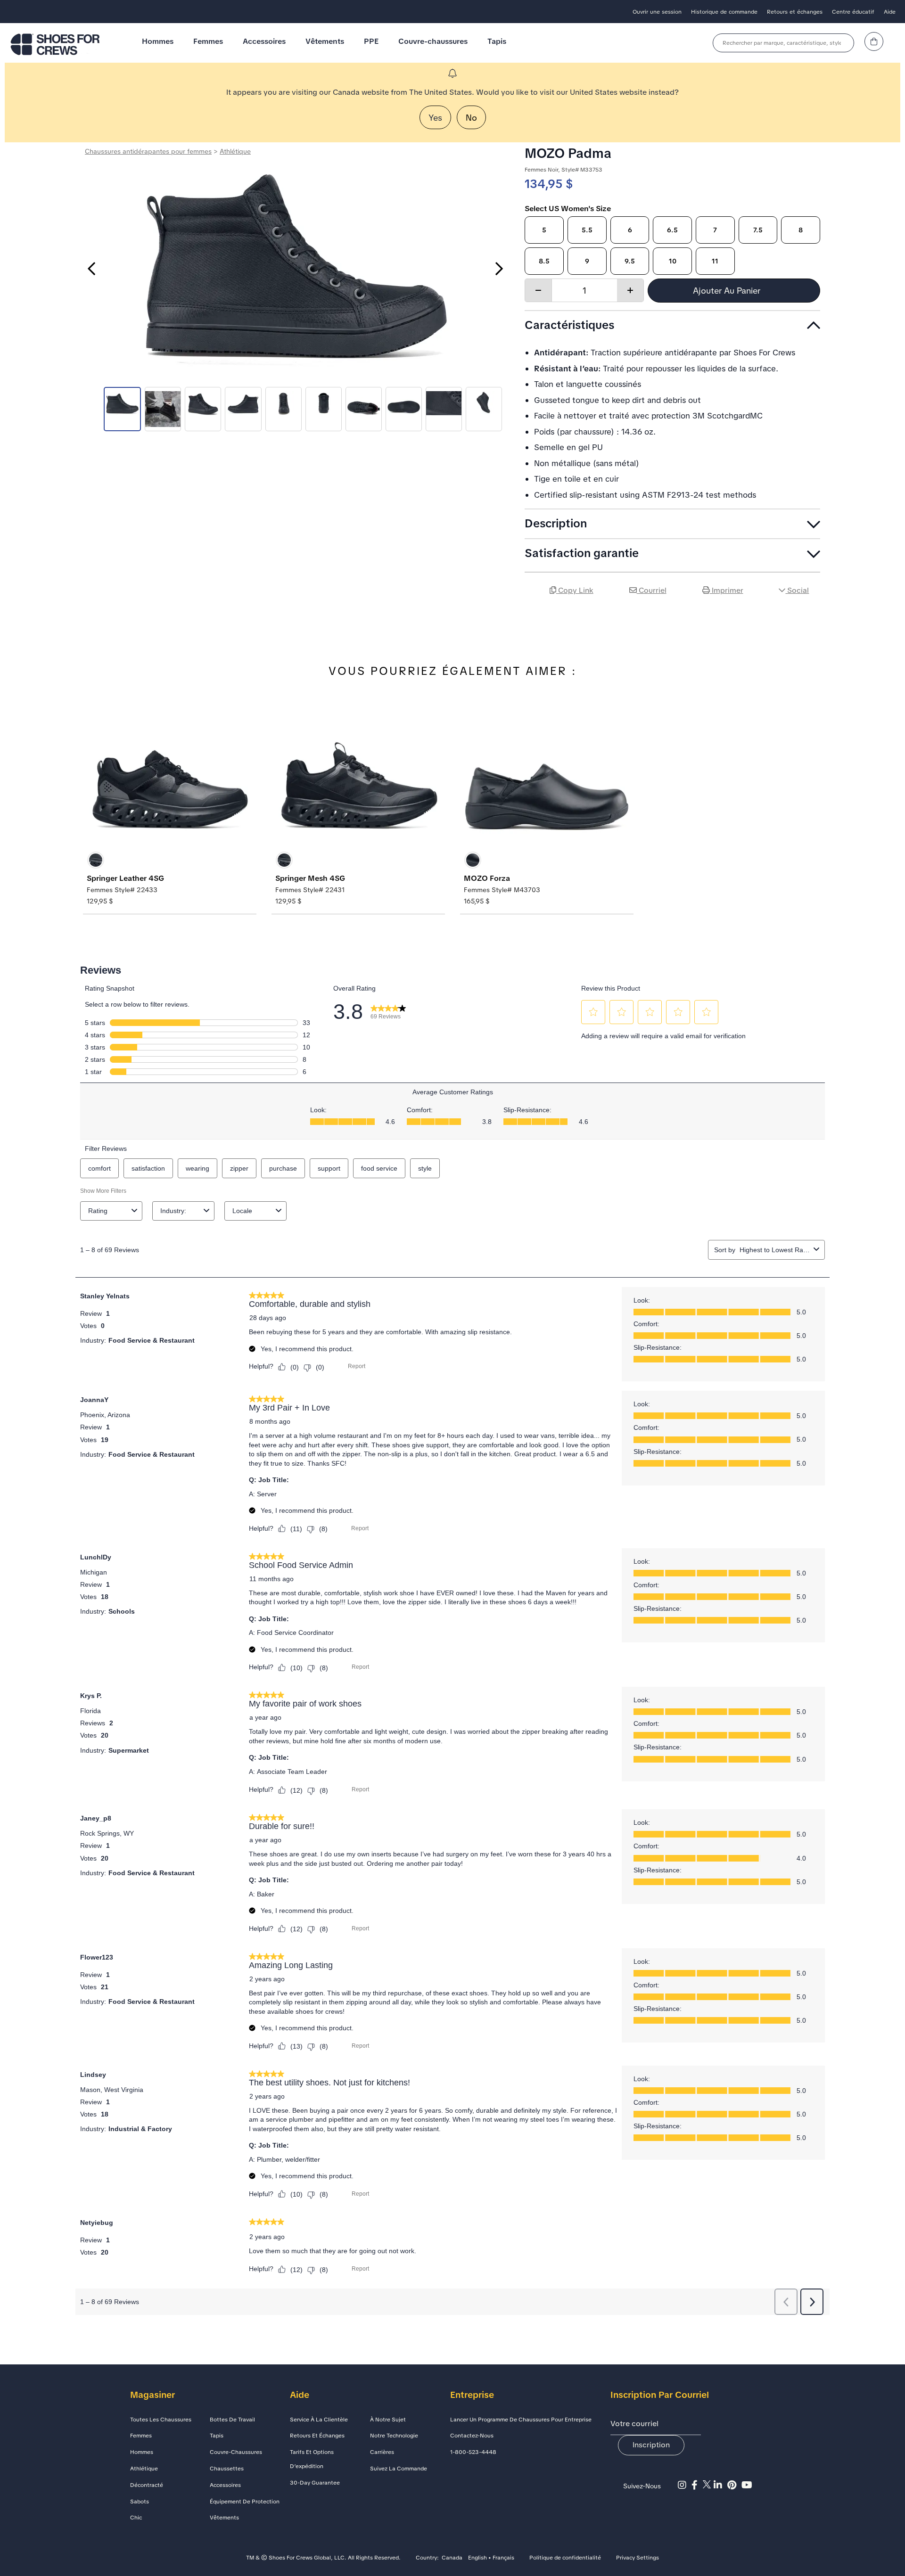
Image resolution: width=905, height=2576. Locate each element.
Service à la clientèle (319, 2420)
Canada (452, 2558)
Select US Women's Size (568, 209)
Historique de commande (724, 12)
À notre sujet (388, 2420)
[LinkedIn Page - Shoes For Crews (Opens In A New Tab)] (720, 2485)
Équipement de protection (245, 2502)
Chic (136, 2518)
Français (503, 2558)
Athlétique (235, 151)
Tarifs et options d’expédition (312, 2459)
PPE (371, 41)
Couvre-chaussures (433, 41)
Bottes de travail (232, 2420)
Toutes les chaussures (161, 2420)
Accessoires (264, 41)
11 (715, 261)
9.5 (630, 261)
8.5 (544, 261)
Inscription (651, 2445)
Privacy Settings (638, 2558)
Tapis (497, 41)
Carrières (382, 2452)
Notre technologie (394, 2436)
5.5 (587, 230)
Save (809, 617)
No (471, 118)
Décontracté (147, 2485)
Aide (890, 12)
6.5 (672, 230)
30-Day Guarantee (315, 2483)
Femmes (208, 41)
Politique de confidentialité (565, 2558)
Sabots (140, 2502)
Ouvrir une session (657, 12)
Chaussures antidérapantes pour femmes (148, 151)
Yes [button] (435, 118)
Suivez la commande (399, 2469)
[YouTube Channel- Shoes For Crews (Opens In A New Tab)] (748, 2485)
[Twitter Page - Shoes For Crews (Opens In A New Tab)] (708, 2485)
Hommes (158, 41)
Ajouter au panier (728, 291)
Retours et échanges (795, 12)
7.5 (758, 230)
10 (673, 261)
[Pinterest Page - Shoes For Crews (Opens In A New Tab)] (734, 2485)
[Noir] (96, 860)
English (477, 2558)
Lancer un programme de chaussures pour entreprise (521, 2420)
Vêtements (325, 41)
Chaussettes (227, 2469)
